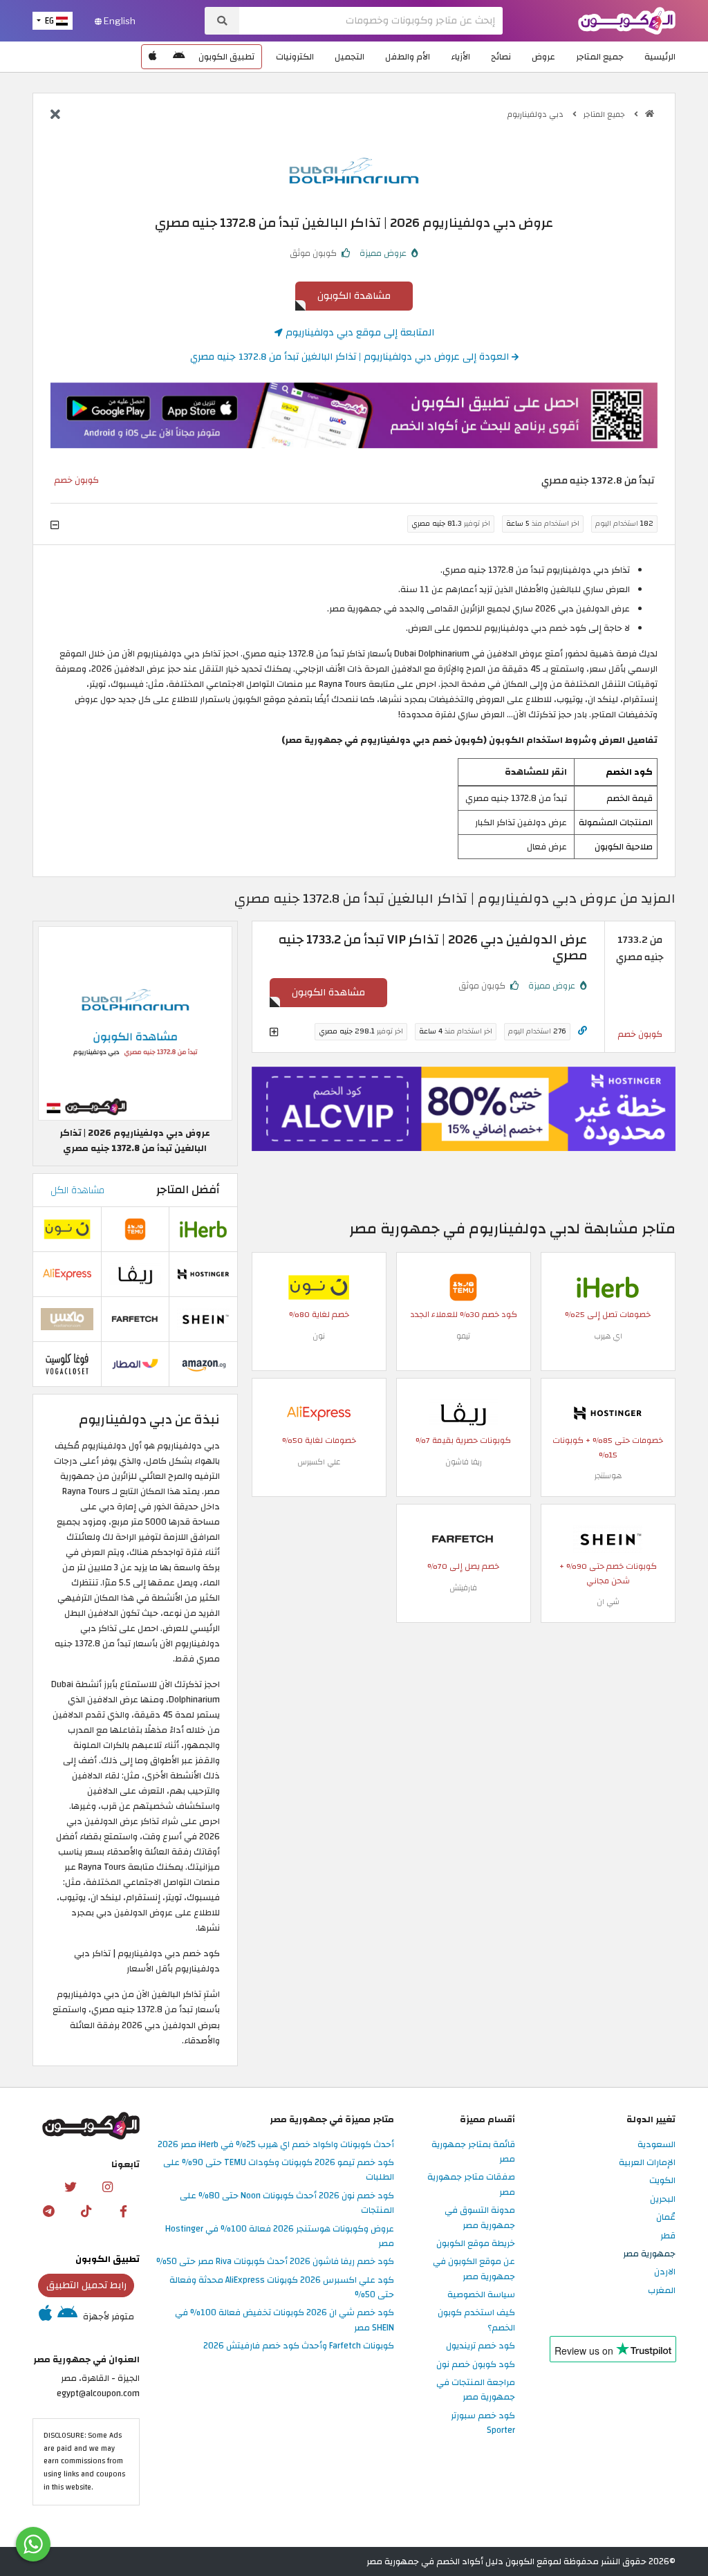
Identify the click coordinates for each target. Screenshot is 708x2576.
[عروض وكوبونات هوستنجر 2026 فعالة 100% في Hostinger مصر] (608, 1413)
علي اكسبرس (319, 1462)
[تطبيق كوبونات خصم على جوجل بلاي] (179, 57)
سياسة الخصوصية (481, 2295)
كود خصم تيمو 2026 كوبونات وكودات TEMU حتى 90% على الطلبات (279, 2170)
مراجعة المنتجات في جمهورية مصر (476, 2390)
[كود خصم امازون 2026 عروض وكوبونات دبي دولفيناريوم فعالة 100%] (203, 1364)
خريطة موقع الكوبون (476, 2244)
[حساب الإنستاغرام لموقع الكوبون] (107, 2187)
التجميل (350, 57)
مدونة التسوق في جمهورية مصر (480, 2218)
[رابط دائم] (583, 1031)
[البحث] (222, 21)
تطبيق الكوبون (226, 57)
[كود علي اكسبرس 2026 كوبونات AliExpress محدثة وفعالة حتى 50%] (319, 1413)
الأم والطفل (408, 57)
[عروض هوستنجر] (464, 1109)
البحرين (663, 2200)
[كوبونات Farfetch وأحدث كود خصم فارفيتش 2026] (463, 1538)
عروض (543, 57)
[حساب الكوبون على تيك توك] (86, 2211)
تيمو (463, 1336)
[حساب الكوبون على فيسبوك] (124, 2211)
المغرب (662, 2291)
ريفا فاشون (464, 1462)
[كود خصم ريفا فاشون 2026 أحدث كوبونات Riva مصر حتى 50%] (463, 1413)
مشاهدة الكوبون (354, 296)
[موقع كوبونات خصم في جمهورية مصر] (650, 114)
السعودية (656, 2145)
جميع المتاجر (600, 57)
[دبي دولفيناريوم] (354, 169)
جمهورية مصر (649, 2254)
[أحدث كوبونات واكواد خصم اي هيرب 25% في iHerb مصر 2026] (608, 1287)
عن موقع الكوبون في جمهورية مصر (474, 2269)
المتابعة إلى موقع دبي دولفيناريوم (358, 332)
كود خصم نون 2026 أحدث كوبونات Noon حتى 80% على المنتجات (287, 2204)
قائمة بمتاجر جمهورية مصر (473, 2152)
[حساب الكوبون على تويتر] (70, 2187)
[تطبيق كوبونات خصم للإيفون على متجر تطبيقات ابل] (153, 57)
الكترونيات (295, 57)
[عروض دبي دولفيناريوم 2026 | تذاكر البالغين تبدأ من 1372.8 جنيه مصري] (135, 1023)
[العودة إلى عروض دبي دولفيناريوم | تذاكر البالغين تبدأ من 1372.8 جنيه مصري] (55, 116)
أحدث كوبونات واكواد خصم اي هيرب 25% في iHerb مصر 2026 (276, 2145)
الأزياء (460, 57)
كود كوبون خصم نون (476, 2365)
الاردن (665, 2272)
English (119, 21)
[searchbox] (371, 21)
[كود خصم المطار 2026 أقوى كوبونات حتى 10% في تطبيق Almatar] (136, 1364)
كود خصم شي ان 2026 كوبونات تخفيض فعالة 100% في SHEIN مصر (285, 2320)
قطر (668, 2236)
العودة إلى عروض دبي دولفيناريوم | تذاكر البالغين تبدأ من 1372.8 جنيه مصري (351, 357)
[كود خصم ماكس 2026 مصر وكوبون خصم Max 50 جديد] (67, 1319)
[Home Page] (627, 20)
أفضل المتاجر (188, 1190)
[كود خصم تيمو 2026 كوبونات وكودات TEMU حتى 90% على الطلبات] (463, 1287)
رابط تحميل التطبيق (86, 2285)
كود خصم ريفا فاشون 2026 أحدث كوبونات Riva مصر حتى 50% (275, 2262)
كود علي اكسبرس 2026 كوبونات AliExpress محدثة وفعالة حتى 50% (282, 2288)
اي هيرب (608, 1336)
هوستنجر (608, 1476)
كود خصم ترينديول (481, 2346)
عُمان (666, 2218)
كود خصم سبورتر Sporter (483, 2423)
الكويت (662, 2181)
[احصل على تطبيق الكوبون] (354, 415)
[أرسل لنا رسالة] (33, 2544)
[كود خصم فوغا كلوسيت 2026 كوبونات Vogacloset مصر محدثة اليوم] (67, 1364)
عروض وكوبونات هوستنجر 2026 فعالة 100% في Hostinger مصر (280, 2237)
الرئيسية (660, 57)
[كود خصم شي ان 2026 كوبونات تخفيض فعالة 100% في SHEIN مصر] (608, 1538)
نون (319, 1336)
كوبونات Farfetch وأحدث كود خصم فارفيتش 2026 (299, 2346)
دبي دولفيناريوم (537, 114)
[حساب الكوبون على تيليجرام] (49, 2211)
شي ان (608, 1602)
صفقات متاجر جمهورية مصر (471, 2185)
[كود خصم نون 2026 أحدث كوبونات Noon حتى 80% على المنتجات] (319, 1287)
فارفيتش (463, 1588)
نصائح (501, 57)
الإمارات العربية (647, 2163)
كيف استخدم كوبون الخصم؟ (476, 2320)
